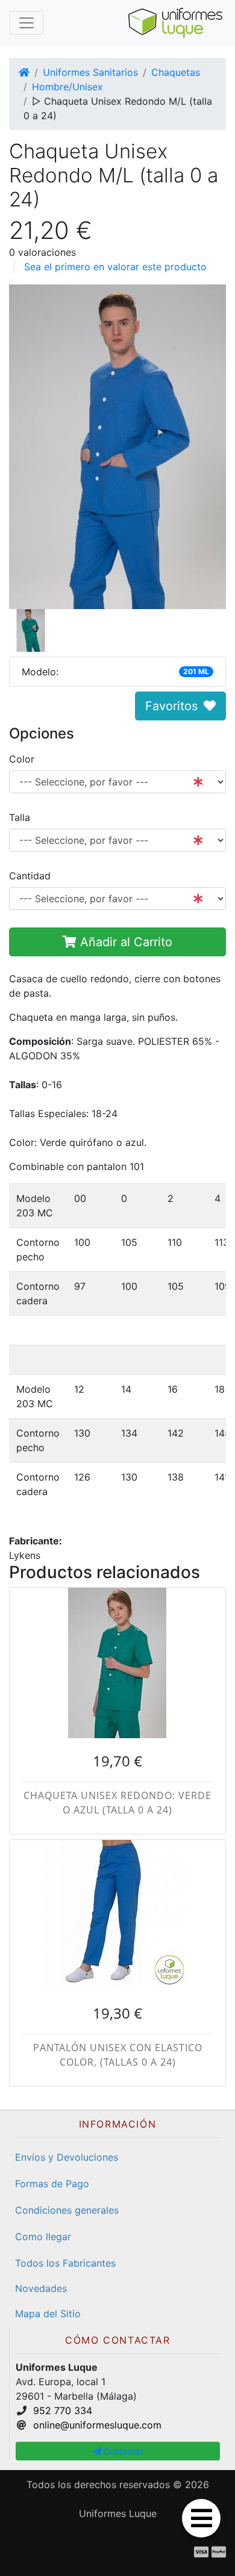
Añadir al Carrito (124, 942)
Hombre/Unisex (67, 87)
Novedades (41, 2288)
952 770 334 (63, 2410)
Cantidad (30, 876)
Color (22, 759)
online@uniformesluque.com (97, 2425)
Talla (20, 817)
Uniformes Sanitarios (90, 72)
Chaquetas (176, 72)
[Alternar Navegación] (27, 23)
